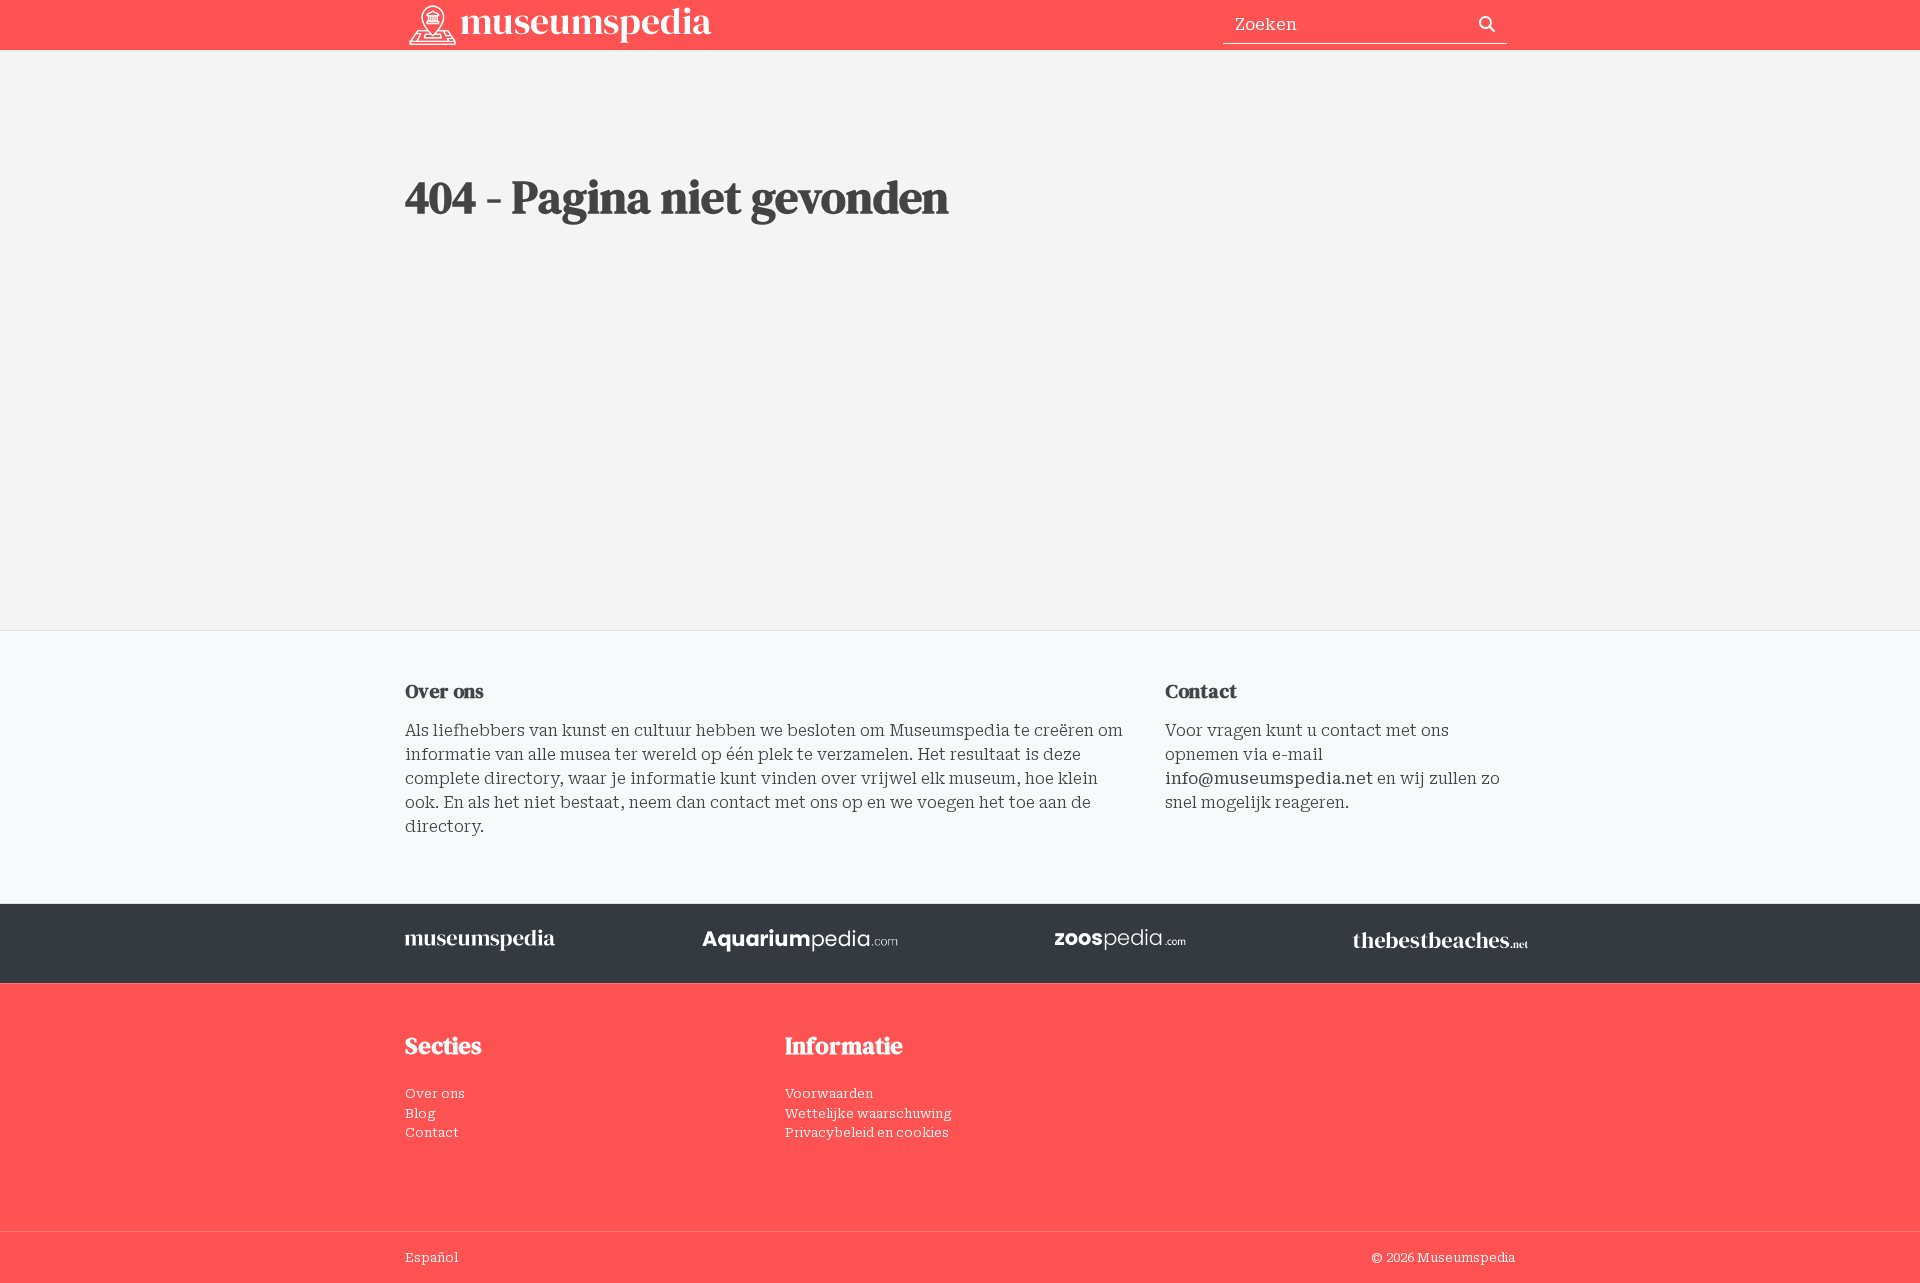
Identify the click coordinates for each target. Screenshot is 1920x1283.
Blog (420, 1113)
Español (431, 1257)
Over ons (435, 1093)
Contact (432, 1132)
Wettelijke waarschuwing (868, 1113)
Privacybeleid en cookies (867, 1132)
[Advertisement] (960, 480)
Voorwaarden (829, 1093)
